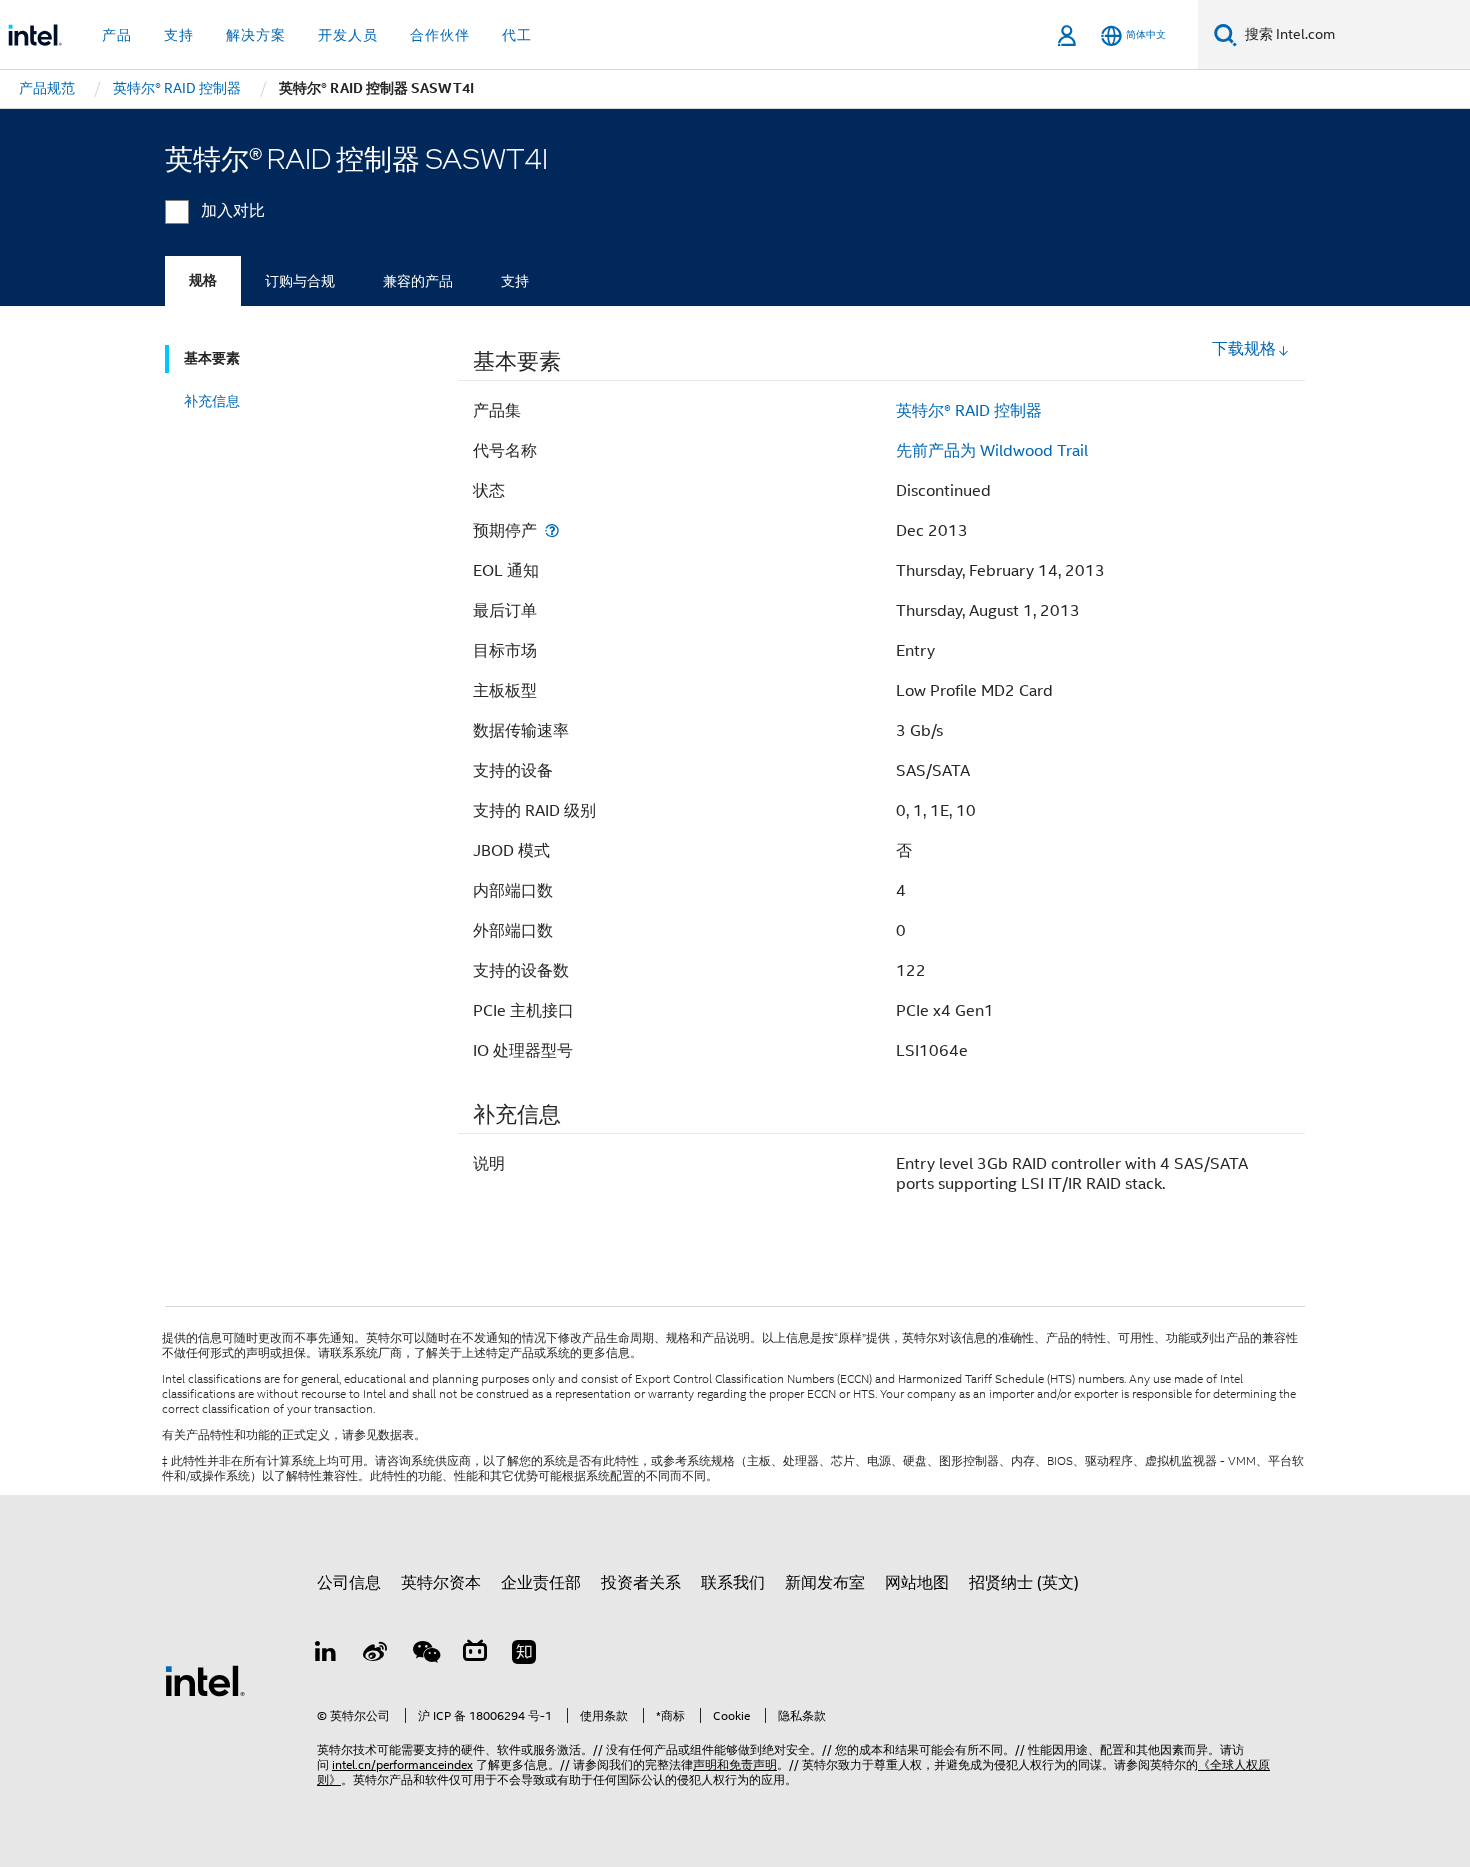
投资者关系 (641, 1583)
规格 (203, 280)
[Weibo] (376, 1655)
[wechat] (425, 1655)
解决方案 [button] (256, 35)
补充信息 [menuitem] (212, 401)
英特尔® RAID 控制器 (969, 411)
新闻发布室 (825, 1583)
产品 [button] (117, 35)
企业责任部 (541, 1583)
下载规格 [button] (1244, 349)
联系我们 (733, 1583)
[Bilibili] (475, 1655)
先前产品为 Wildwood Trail (992, 451)
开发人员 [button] (348, 35)
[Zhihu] (524, 1655)
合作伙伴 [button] (440, 35)
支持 (515, 281)
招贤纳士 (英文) (1024, 1583)
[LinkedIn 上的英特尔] (326, 1655)
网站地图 (917, 1583)
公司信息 (349, 1583)
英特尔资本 (441, 1583)
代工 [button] (517, 35)
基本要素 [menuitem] (212, 358)
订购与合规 (300, 281)
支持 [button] (179, 35)
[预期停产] (552, 530)
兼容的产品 (418, 281)
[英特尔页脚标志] (205, 1680)
